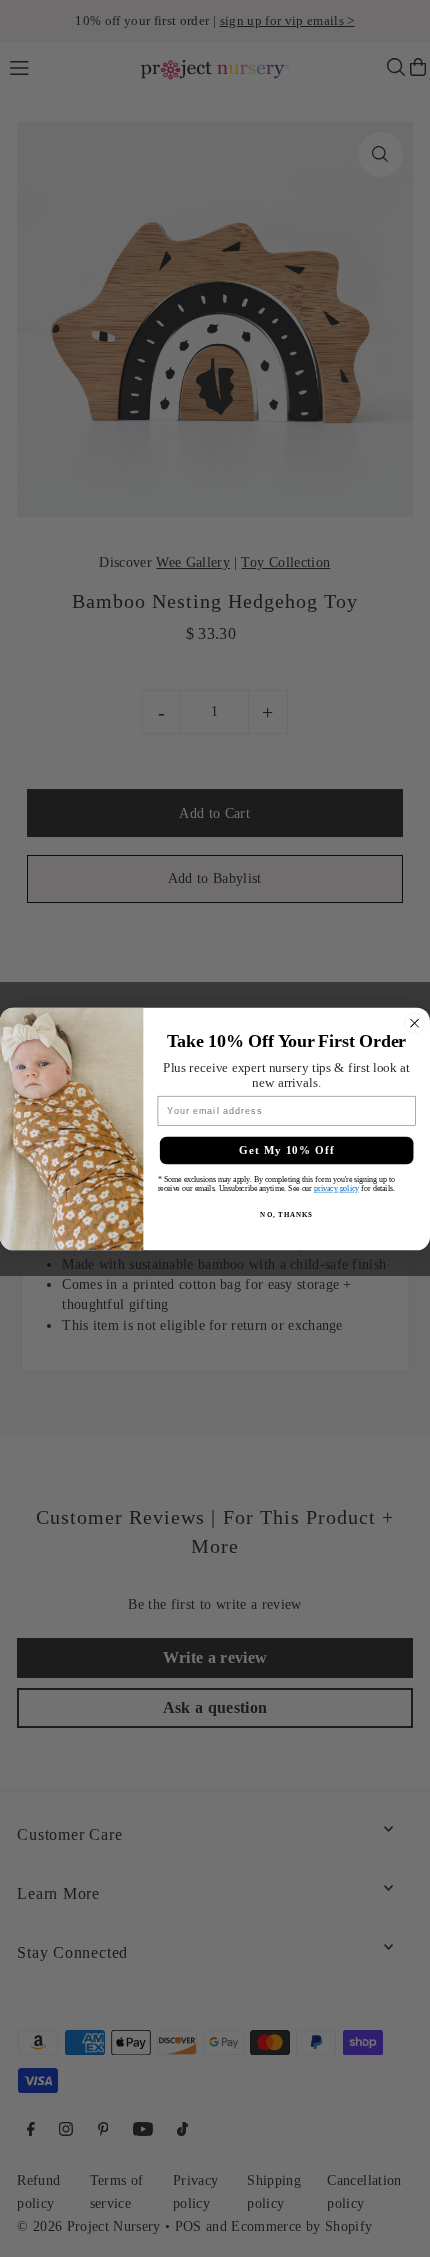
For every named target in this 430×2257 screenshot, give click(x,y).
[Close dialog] (415, 1023)
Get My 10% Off (287, 1150)
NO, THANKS (286, 1214)
